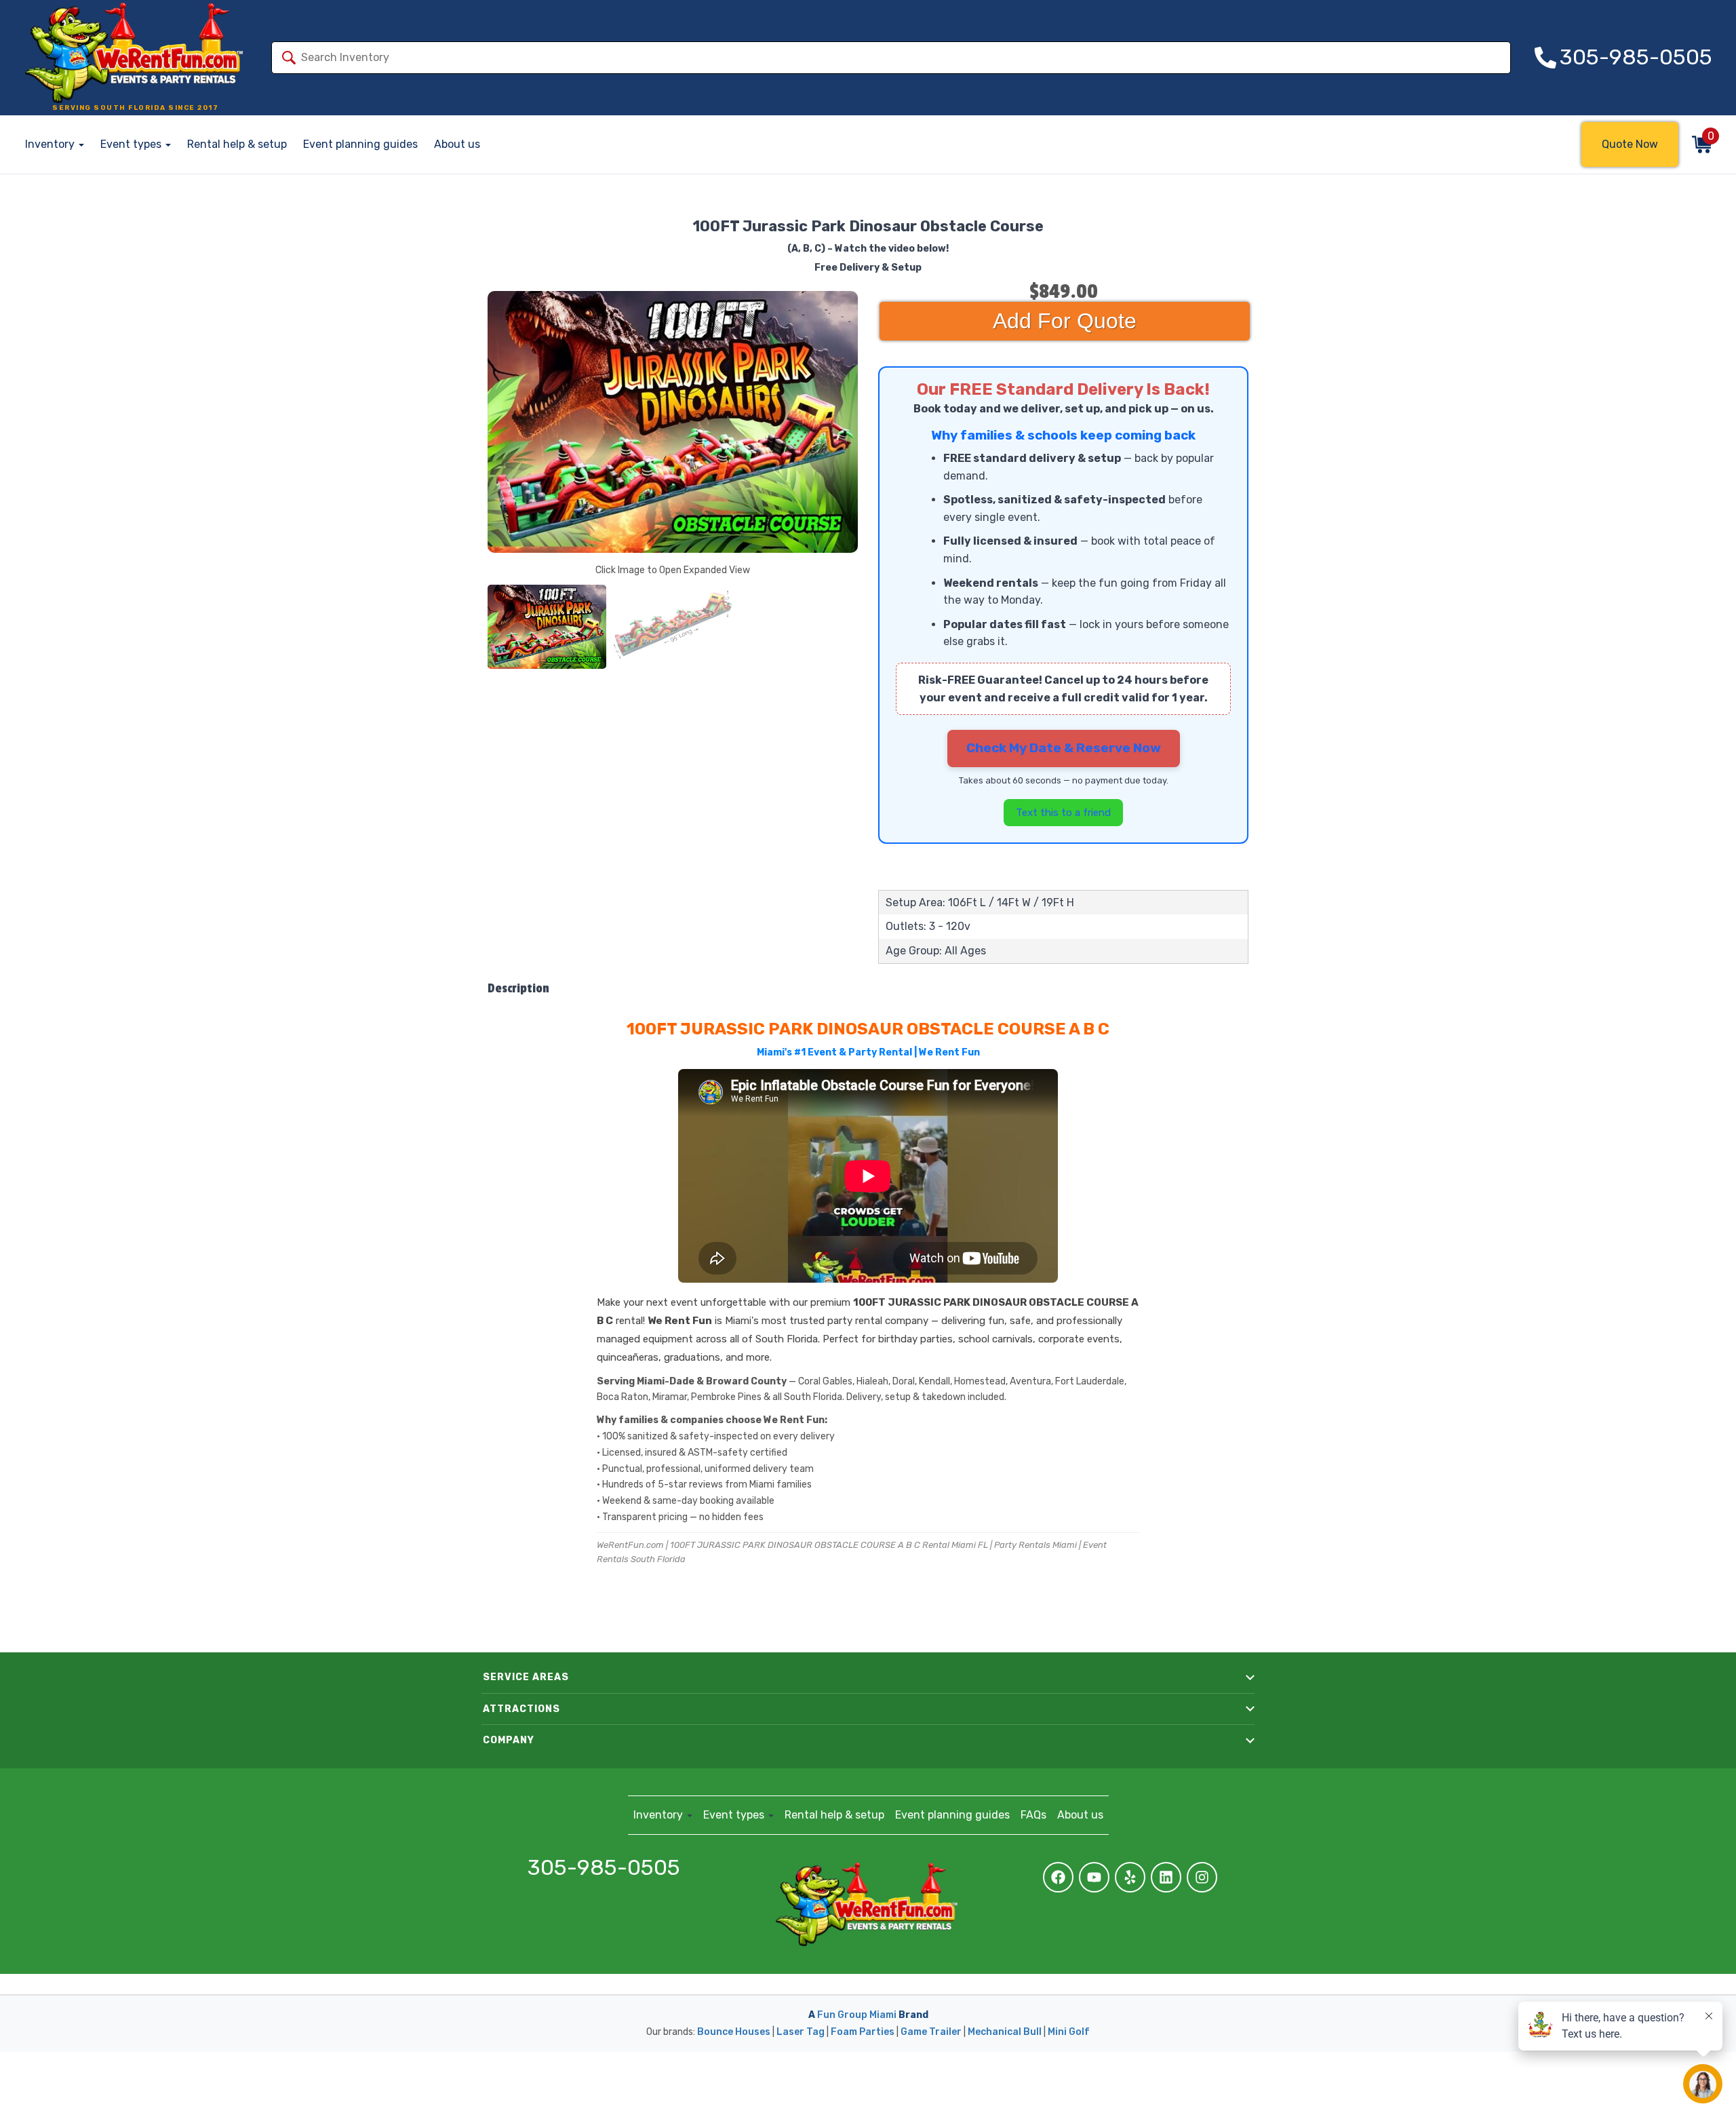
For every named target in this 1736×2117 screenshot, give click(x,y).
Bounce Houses (734, 2032)
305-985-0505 (604, 1868)
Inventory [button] (51, 144)
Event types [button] (132, 144)
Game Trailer (931, 2032)
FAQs (1033, 1815)
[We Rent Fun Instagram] (1202, 1877)
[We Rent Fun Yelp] (1130, 1877)
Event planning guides (360, 144)
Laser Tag (801, 2032)
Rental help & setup (237, 144)
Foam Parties (863, 2032)
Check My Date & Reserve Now (1064, 748)
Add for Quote (1065, 321)
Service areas (526, 1677)
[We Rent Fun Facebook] (1058, 1877)
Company (509, 1740)
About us (457, 144)
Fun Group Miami (857, 2015)
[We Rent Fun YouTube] (1094, 1877)
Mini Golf (1069, 2032)
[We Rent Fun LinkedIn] (1166, 1877)
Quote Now (1630, 144)
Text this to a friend (1063, 813)
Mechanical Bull (1005, 2032)
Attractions (521, 1709)
